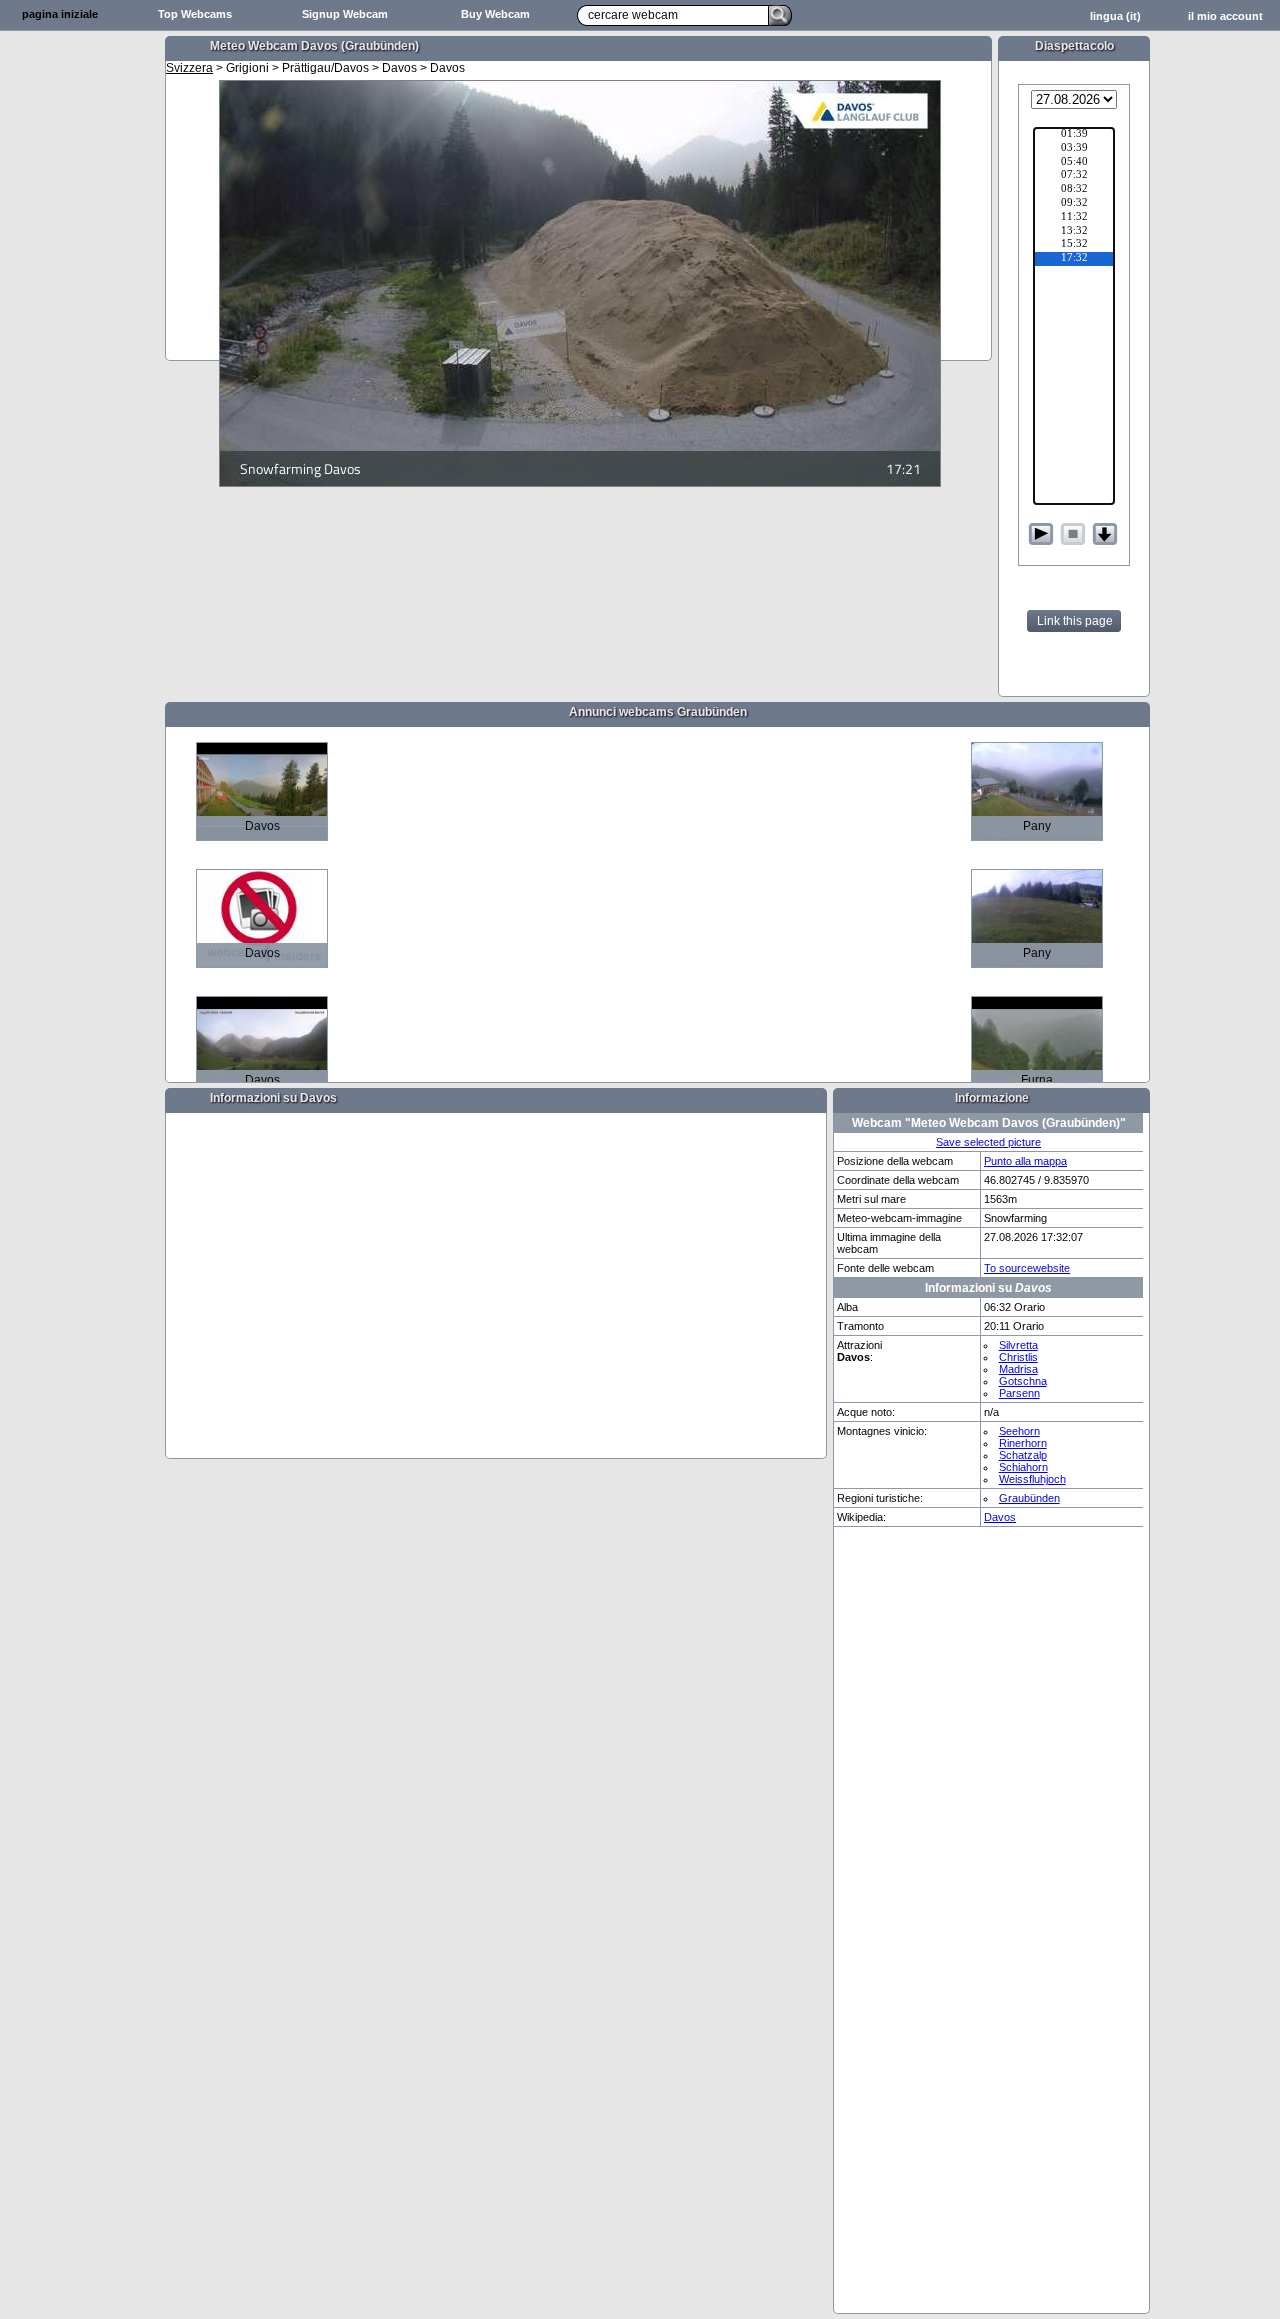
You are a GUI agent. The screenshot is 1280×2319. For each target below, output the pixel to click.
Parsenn (1019, 1393)
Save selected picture (988, 1142)
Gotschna (1023, 1381)
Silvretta (1018, 1345)
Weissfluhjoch (1032, 1479)
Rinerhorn (1023, 1443)
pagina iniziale (60, 14)
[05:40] (1074, 163)
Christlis (1018, 1357)
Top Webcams (195, 14)
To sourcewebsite (1027, 1268)
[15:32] (1074, 245)
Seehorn (1019, 1431)
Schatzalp (1023, 1455)
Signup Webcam (345, 14)
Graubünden (1029, 1498)
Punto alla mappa (1025, 1161)
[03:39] (1074, 149)
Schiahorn (1023, 1467)
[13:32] (1074, 232)
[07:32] (1074, 176)
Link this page (1075, 621)
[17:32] (1074, 259)
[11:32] (1074, 218)
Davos (1000, 1517)
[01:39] (1074, 135)
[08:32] (1074, 190)
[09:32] (1074, 204)
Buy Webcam (495, 14)
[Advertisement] (80, 346)
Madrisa (1018, 1369)
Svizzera (189, 68)
